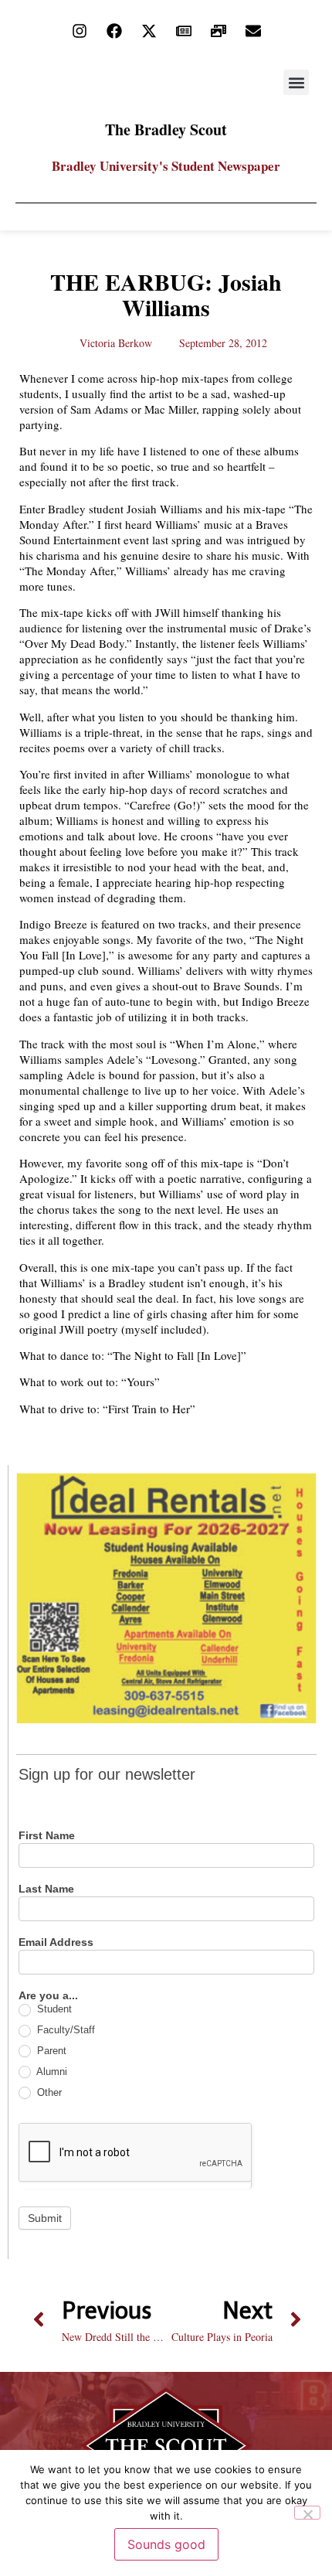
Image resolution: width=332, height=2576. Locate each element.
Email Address (56, 1942)
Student (53, 2009)
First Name (47, 1836)
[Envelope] (253, 31)
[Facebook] (114, 31)
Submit (45, 2218)
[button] (296, 82)
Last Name (46, 1889)
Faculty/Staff (64, 2030)
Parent (50, 2051)
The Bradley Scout (166, 129)
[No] (307, 2513)
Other (48, 2092)
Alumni (51, 2072)
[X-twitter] (149, 31)
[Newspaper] (184, 31)
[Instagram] (80, 31)
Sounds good (166, 2544)
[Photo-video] (219, 31)
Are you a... (48, 1996)
